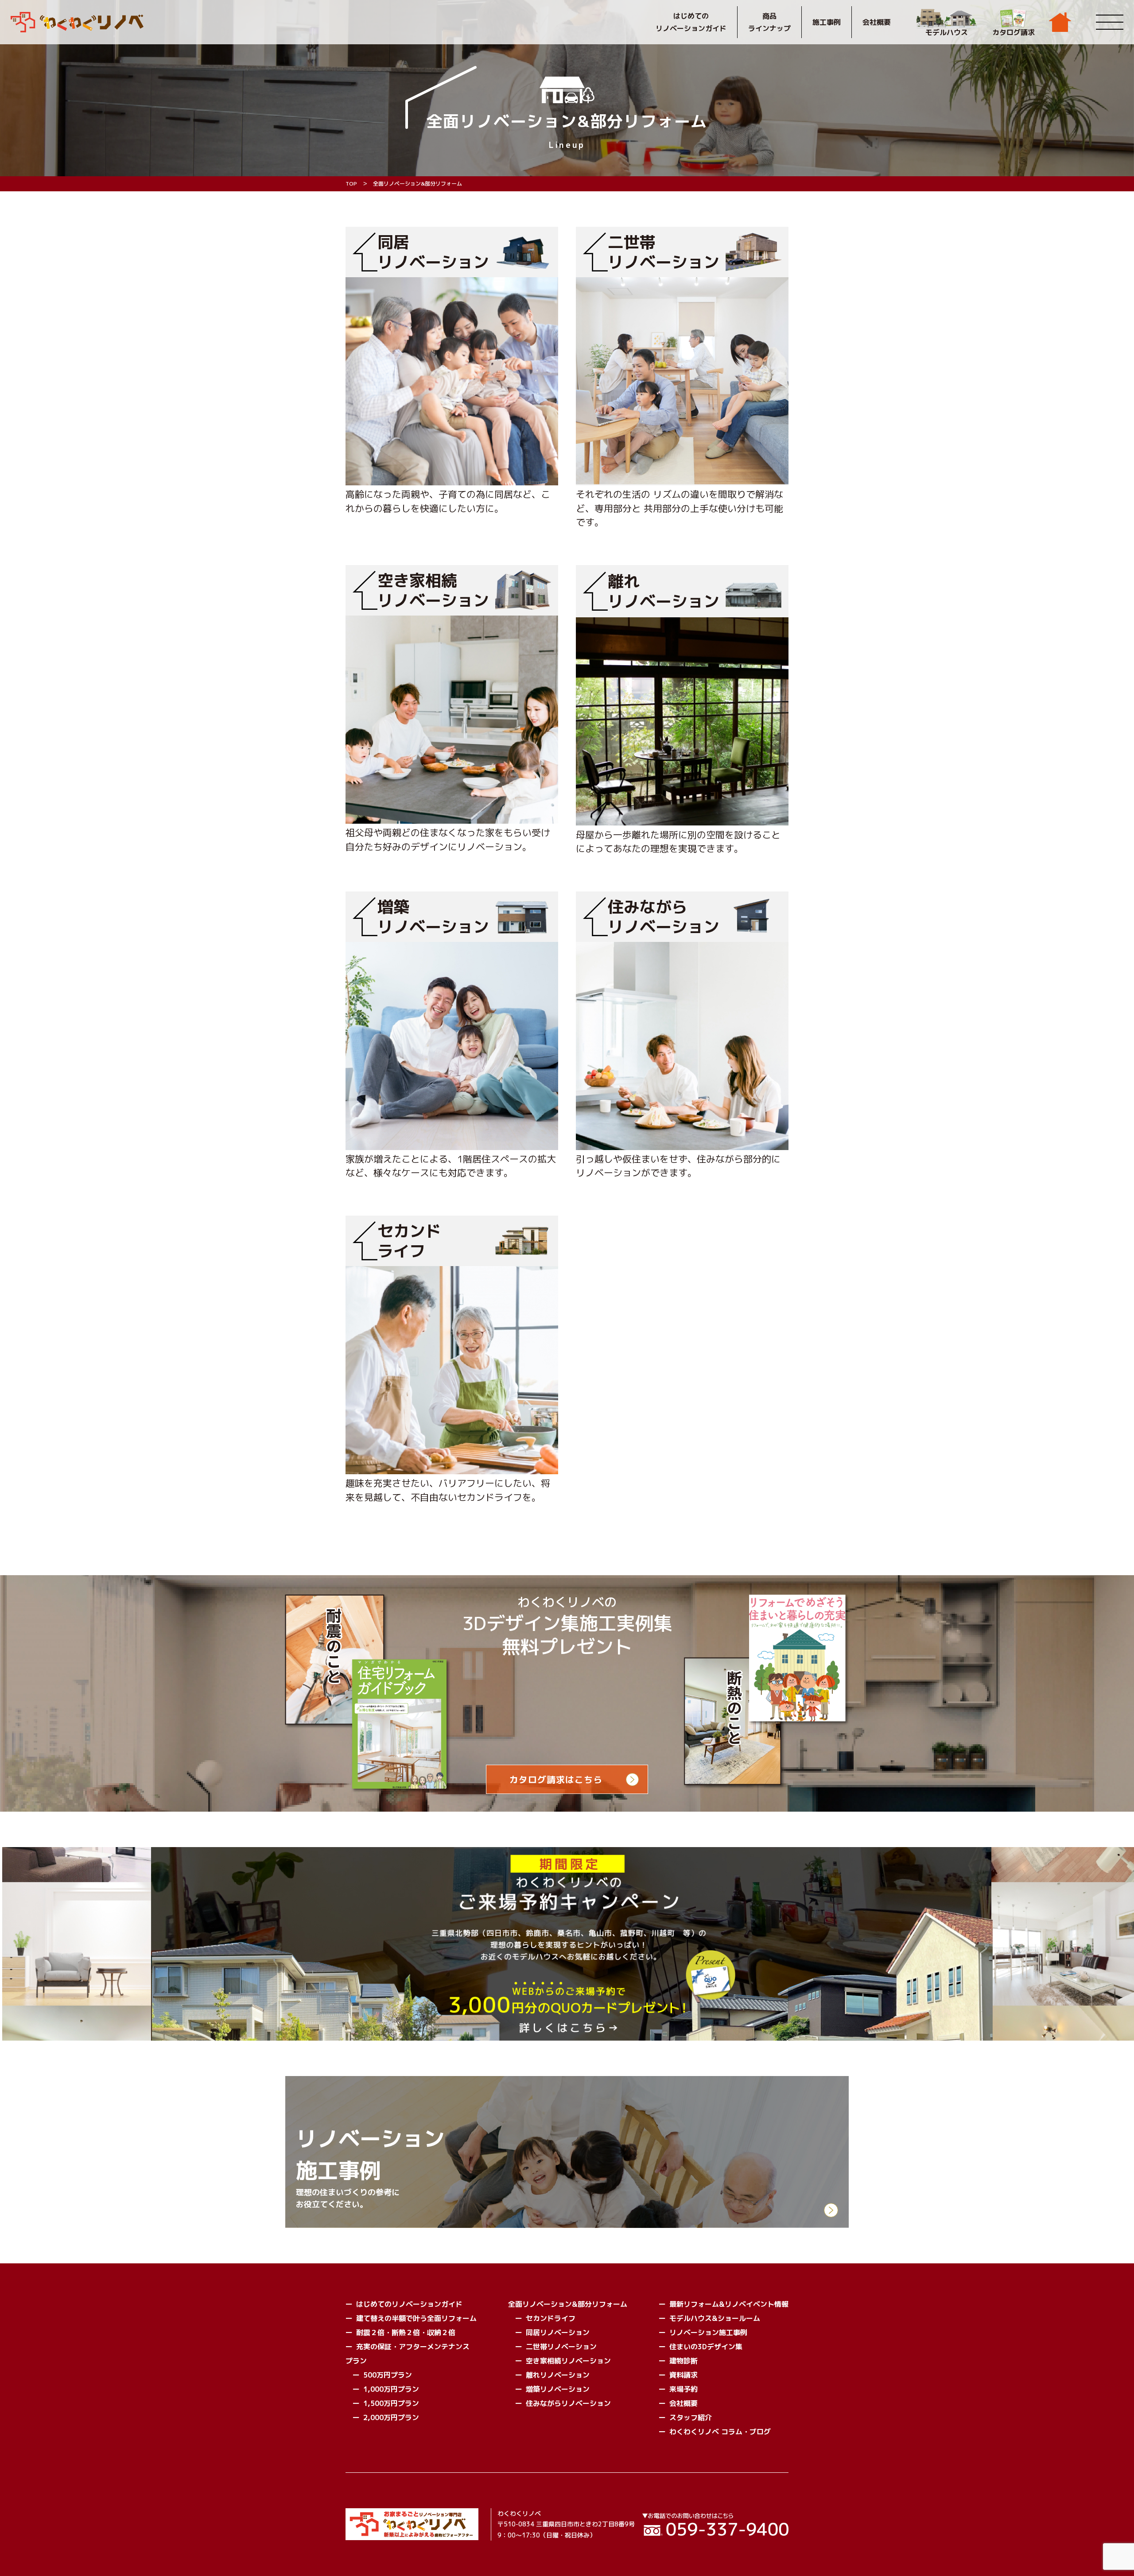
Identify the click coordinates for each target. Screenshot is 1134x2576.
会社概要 (877, 22)
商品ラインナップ (769, 22)
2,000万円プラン (391, 2417)
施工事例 (827, 22)
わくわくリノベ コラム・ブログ (720, 2432)
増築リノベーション (558, 2389)
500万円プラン (388, 2375)
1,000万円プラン (391, 2389)
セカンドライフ (551, 2318)
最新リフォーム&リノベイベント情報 (729, 2304)
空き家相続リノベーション (568, 2361)
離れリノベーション (558, 2375)
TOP (351, 184)
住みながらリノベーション (568, 2403)
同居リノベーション (558, 2332)
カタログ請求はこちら (556, 1779)
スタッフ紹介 (691, 2417)
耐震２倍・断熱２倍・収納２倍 (406, 2332)
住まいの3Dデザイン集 (706, 2347)
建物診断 (684, 2361)
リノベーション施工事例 (708, 2332)
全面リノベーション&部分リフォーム (568, 2304)
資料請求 (684, 2375)
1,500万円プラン (391, 2403)
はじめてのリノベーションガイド (691, 22)
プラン (356, 2361)
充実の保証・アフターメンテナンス (413, 2347)
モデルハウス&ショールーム (715, 2318)
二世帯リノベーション (561, 2347)
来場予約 (684, 2389)
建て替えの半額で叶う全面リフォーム (416, 2318)
